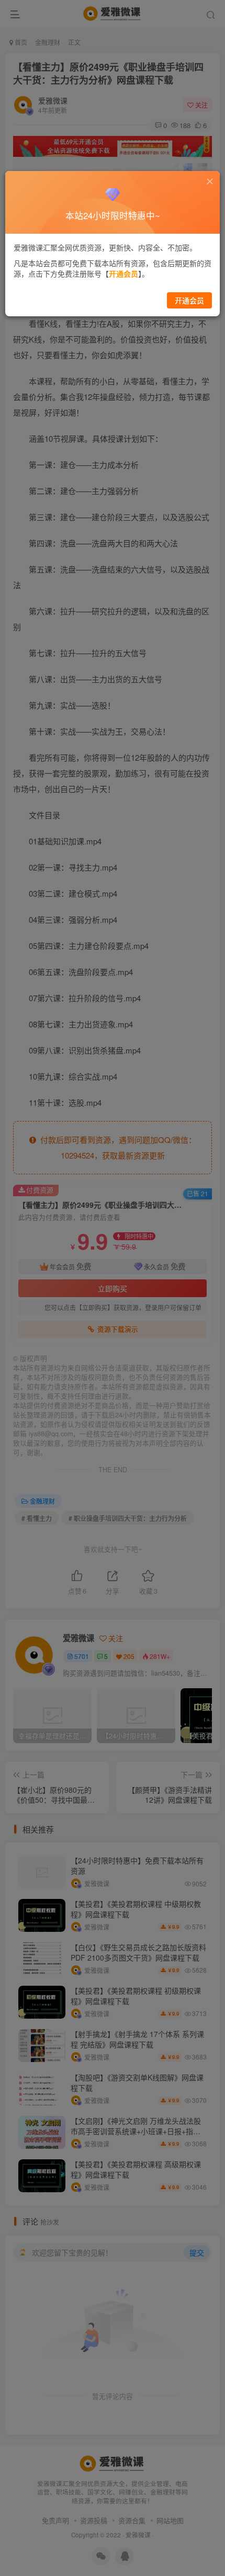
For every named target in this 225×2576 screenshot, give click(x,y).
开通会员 (189, 300)
